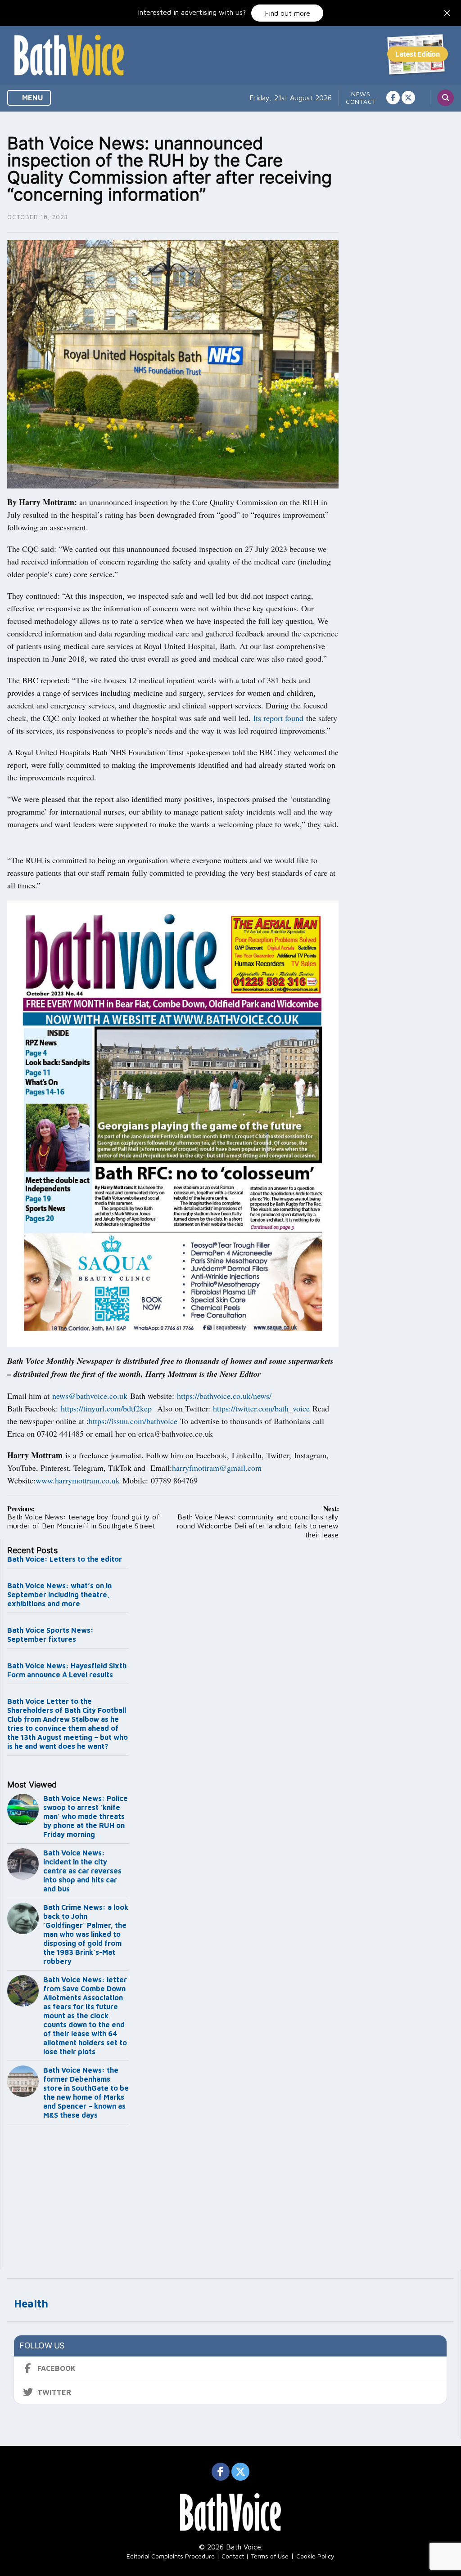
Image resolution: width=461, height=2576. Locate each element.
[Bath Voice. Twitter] (408, 98)
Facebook (56, 2368)
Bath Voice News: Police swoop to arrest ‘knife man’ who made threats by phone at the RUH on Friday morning (86, 1816)
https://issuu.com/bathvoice (133, 1421)
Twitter (54, 2392)
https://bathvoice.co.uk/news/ (224, 1396)
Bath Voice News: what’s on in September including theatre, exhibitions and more (59, 1595)
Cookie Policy (315, 2556)
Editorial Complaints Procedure (171, 2556)
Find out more (287, 13)
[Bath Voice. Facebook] (393, 98)
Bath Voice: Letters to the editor (65, 1559)
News (361, 94)
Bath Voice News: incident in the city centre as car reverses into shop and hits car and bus (82, 1871)
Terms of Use (270, 2556)
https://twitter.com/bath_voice (261, 1408)
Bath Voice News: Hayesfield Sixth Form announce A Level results (67, 1670)
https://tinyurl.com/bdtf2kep (106, 1408)
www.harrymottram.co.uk (78, 1480)
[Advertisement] (68, 2199)
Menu (32, 98)
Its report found (278, 718)
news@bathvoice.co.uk (90, 1396)
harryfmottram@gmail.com (217, 1468)
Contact (361, 101)
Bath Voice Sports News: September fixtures (50, 1635)
